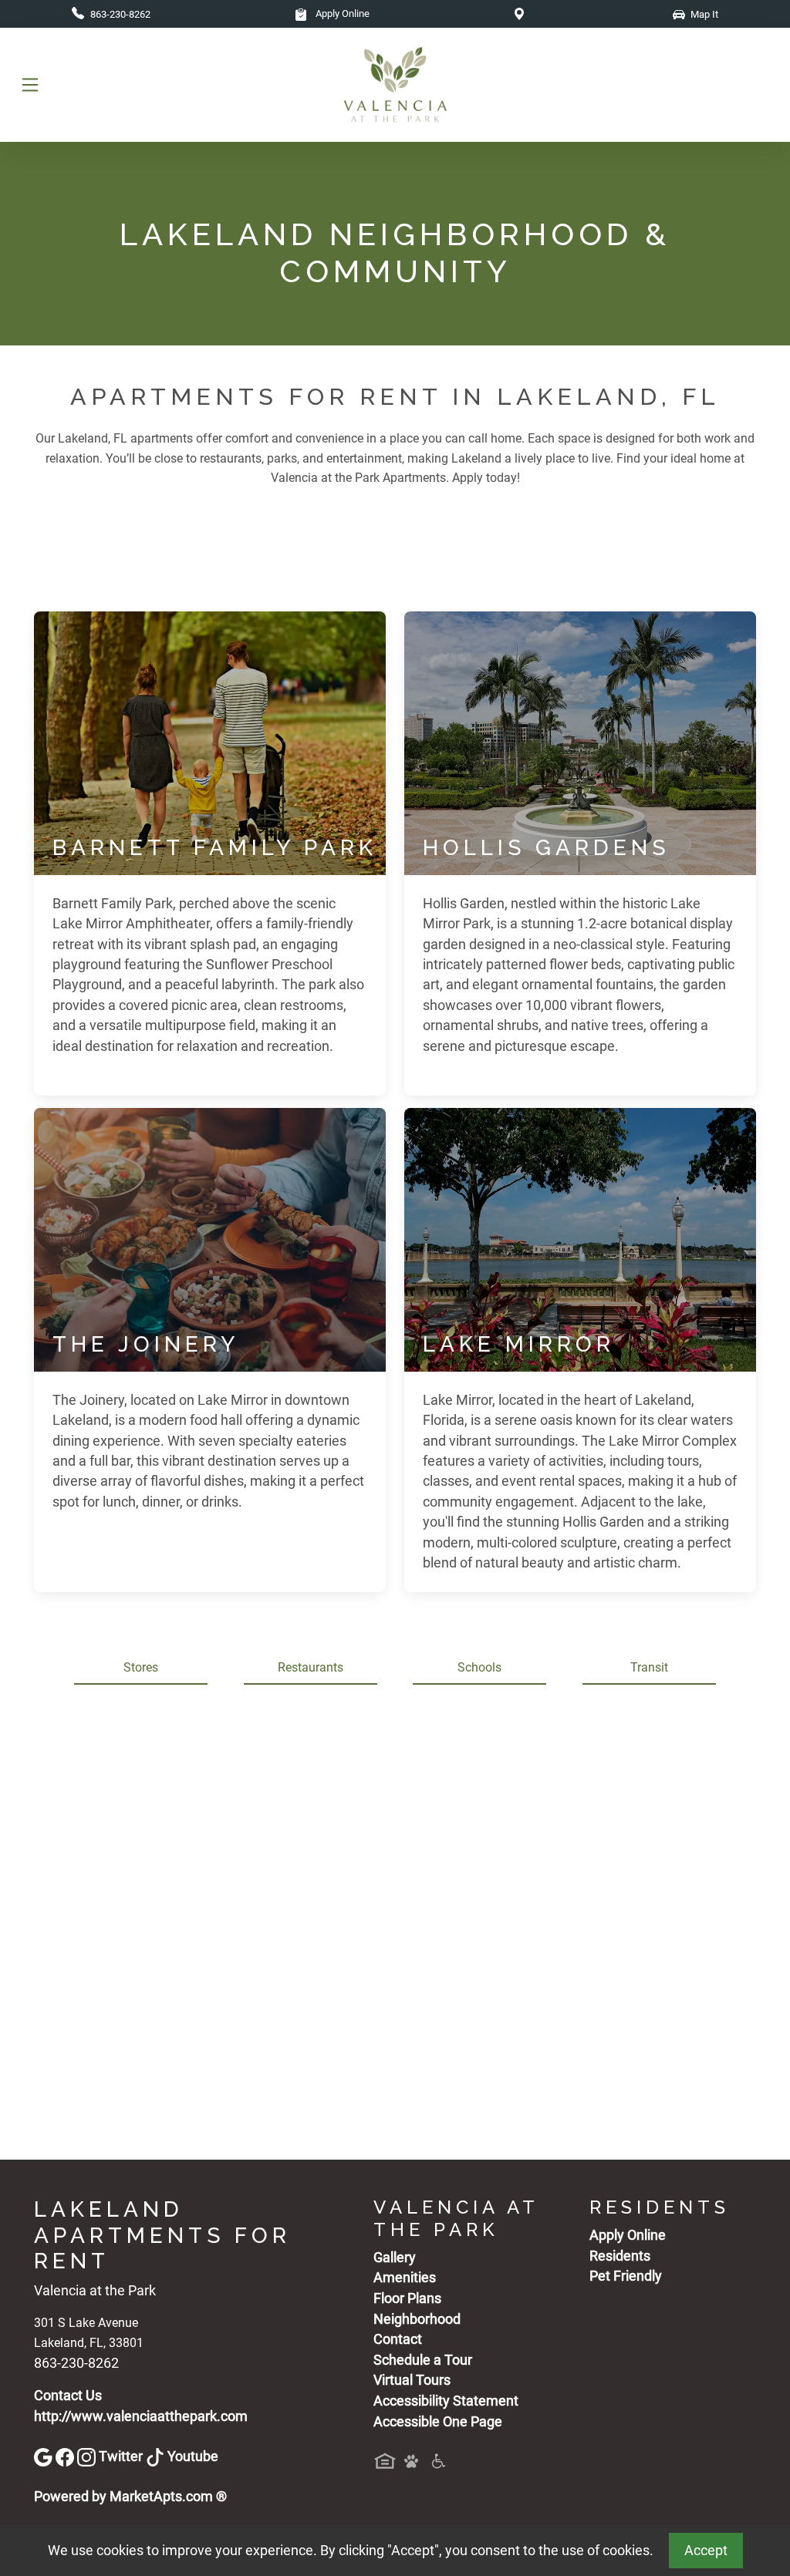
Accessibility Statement (446, 2401)
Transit (649, 1667)
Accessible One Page (438, 2422)
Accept (706, 2551)
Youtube (193, 2456)
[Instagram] (88, 2456)
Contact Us (68, 2396)
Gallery (395, 2258)
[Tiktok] (157, 2456)
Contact (398, 2339)
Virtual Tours (412, 2380)
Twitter (122, 2456)
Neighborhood (417, 2319)
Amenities (405, 2278)
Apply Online (341, 13)
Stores (141, 1667)
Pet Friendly (626, 2276)
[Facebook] (66, 2456)
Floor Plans (407, 2298)
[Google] (45, 2456)
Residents (620, 2256)
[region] (395, 1928)
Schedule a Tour (423, 2360)
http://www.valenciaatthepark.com (141, 2416)
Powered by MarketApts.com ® (130, 2497)
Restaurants (311, 1667)
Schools (479, 1667)
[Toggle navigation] (30, 85)
